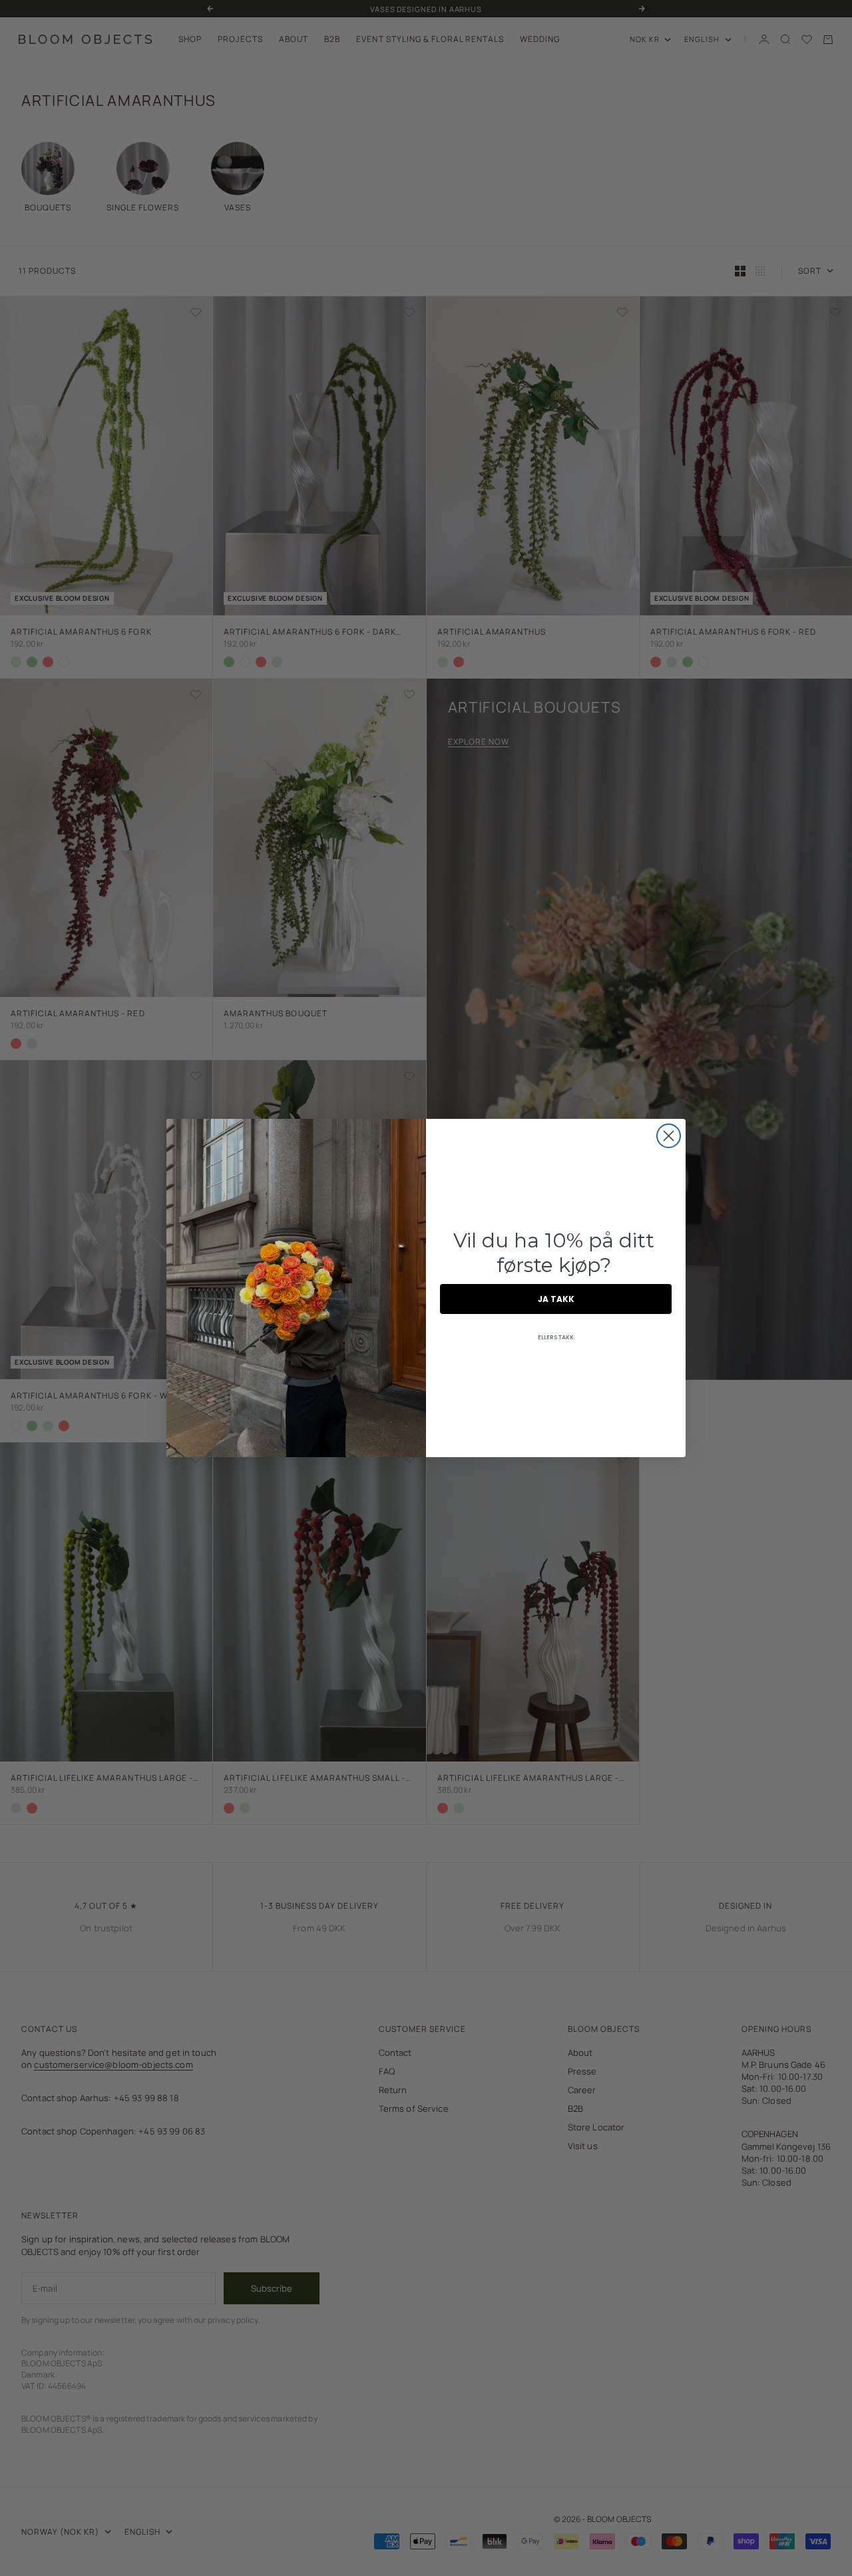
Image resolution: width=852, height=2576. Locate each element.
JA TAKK (556, 1299)
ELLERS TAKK (556, 1337)
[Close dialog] (669, 1136)
